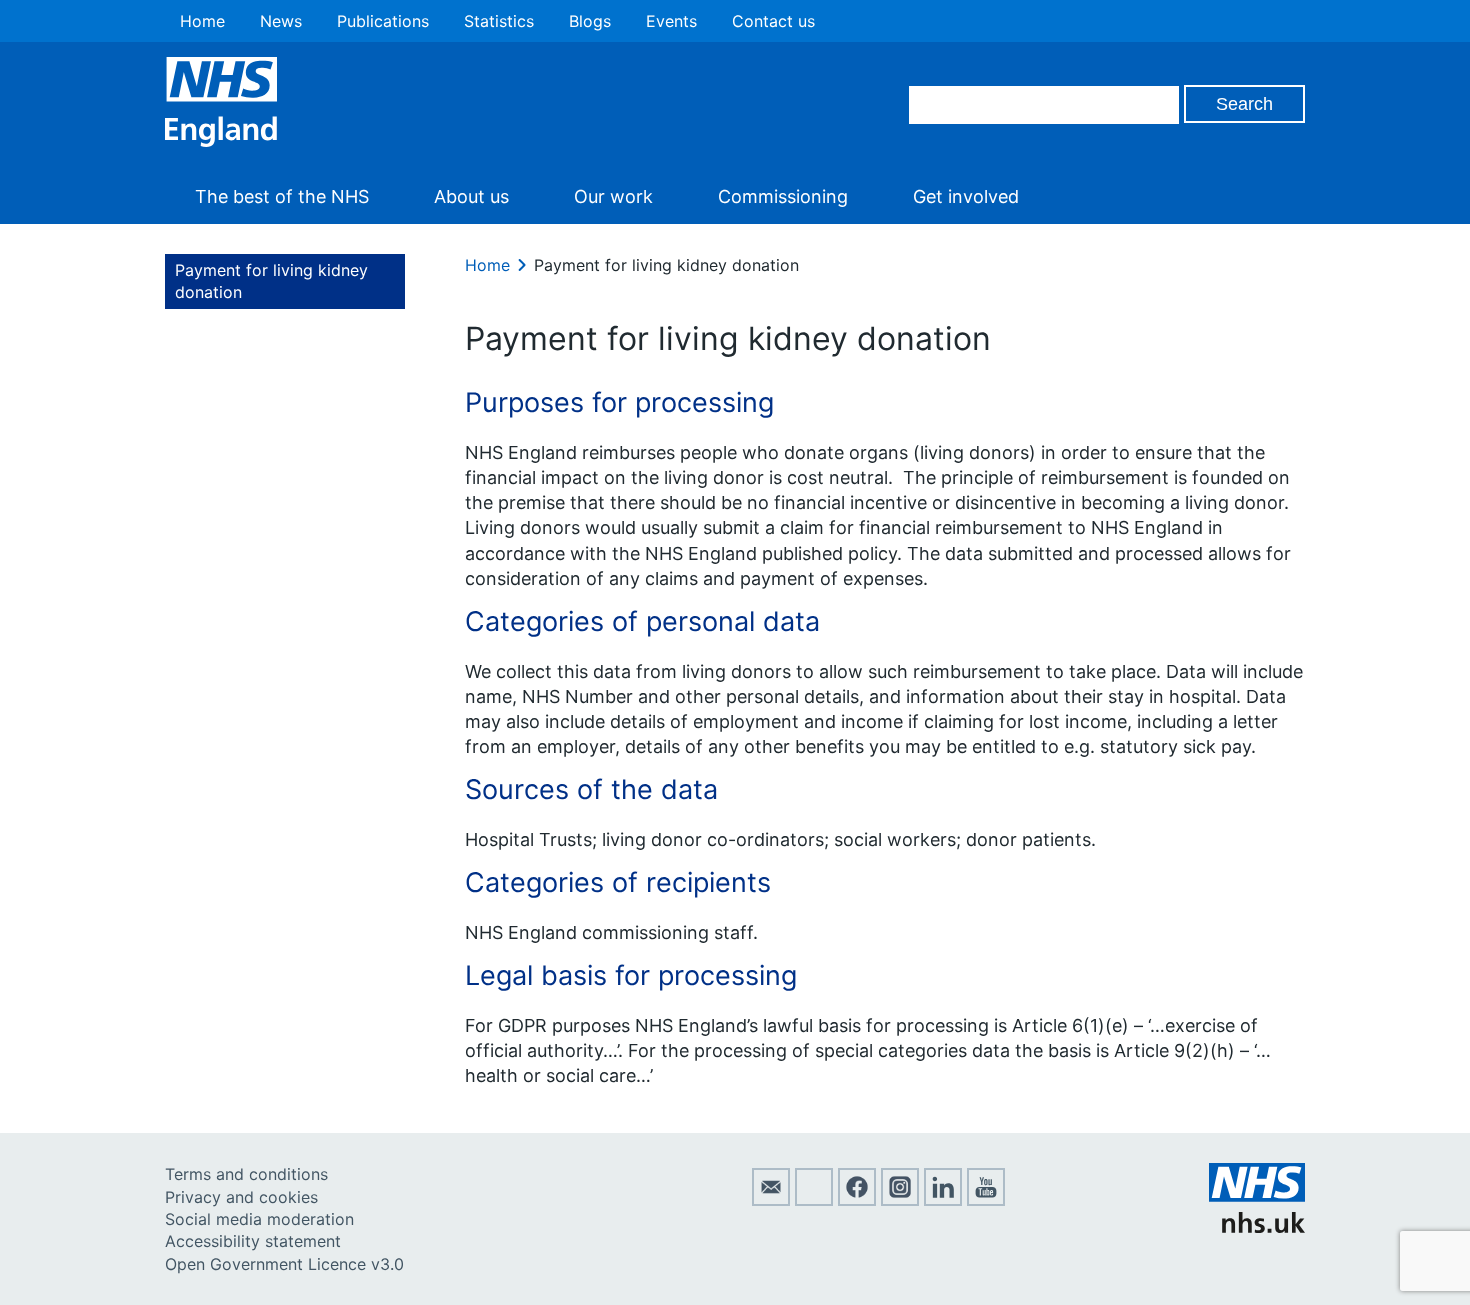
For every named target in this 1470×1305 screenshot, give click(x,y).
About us (471, 196)
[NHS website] (1257, 1227)
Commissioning (783, 196)
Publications (383, 21)
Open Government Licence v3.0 (284, 1264)
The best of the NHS (282, 196)
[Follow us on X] (814, 1200)
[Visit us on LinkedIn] (943, 1200)
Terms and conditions (246, 1174)
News (281, 21)
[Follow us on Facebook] (857, 1200)
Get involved (966, 196)
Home (202, 21)
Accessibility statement (253, 1241)
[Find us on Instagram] (900, 1200)
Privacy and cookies (241, 1197)
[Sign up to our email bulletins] (771, 1200)
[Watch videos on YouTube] (986, 1200)
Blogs (590, 21)
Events (671, 21)
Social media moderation (259, 1219)
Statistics (499, 21)
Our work (613, 196)
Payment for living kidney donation (271, 281)
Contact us (773, 21)
